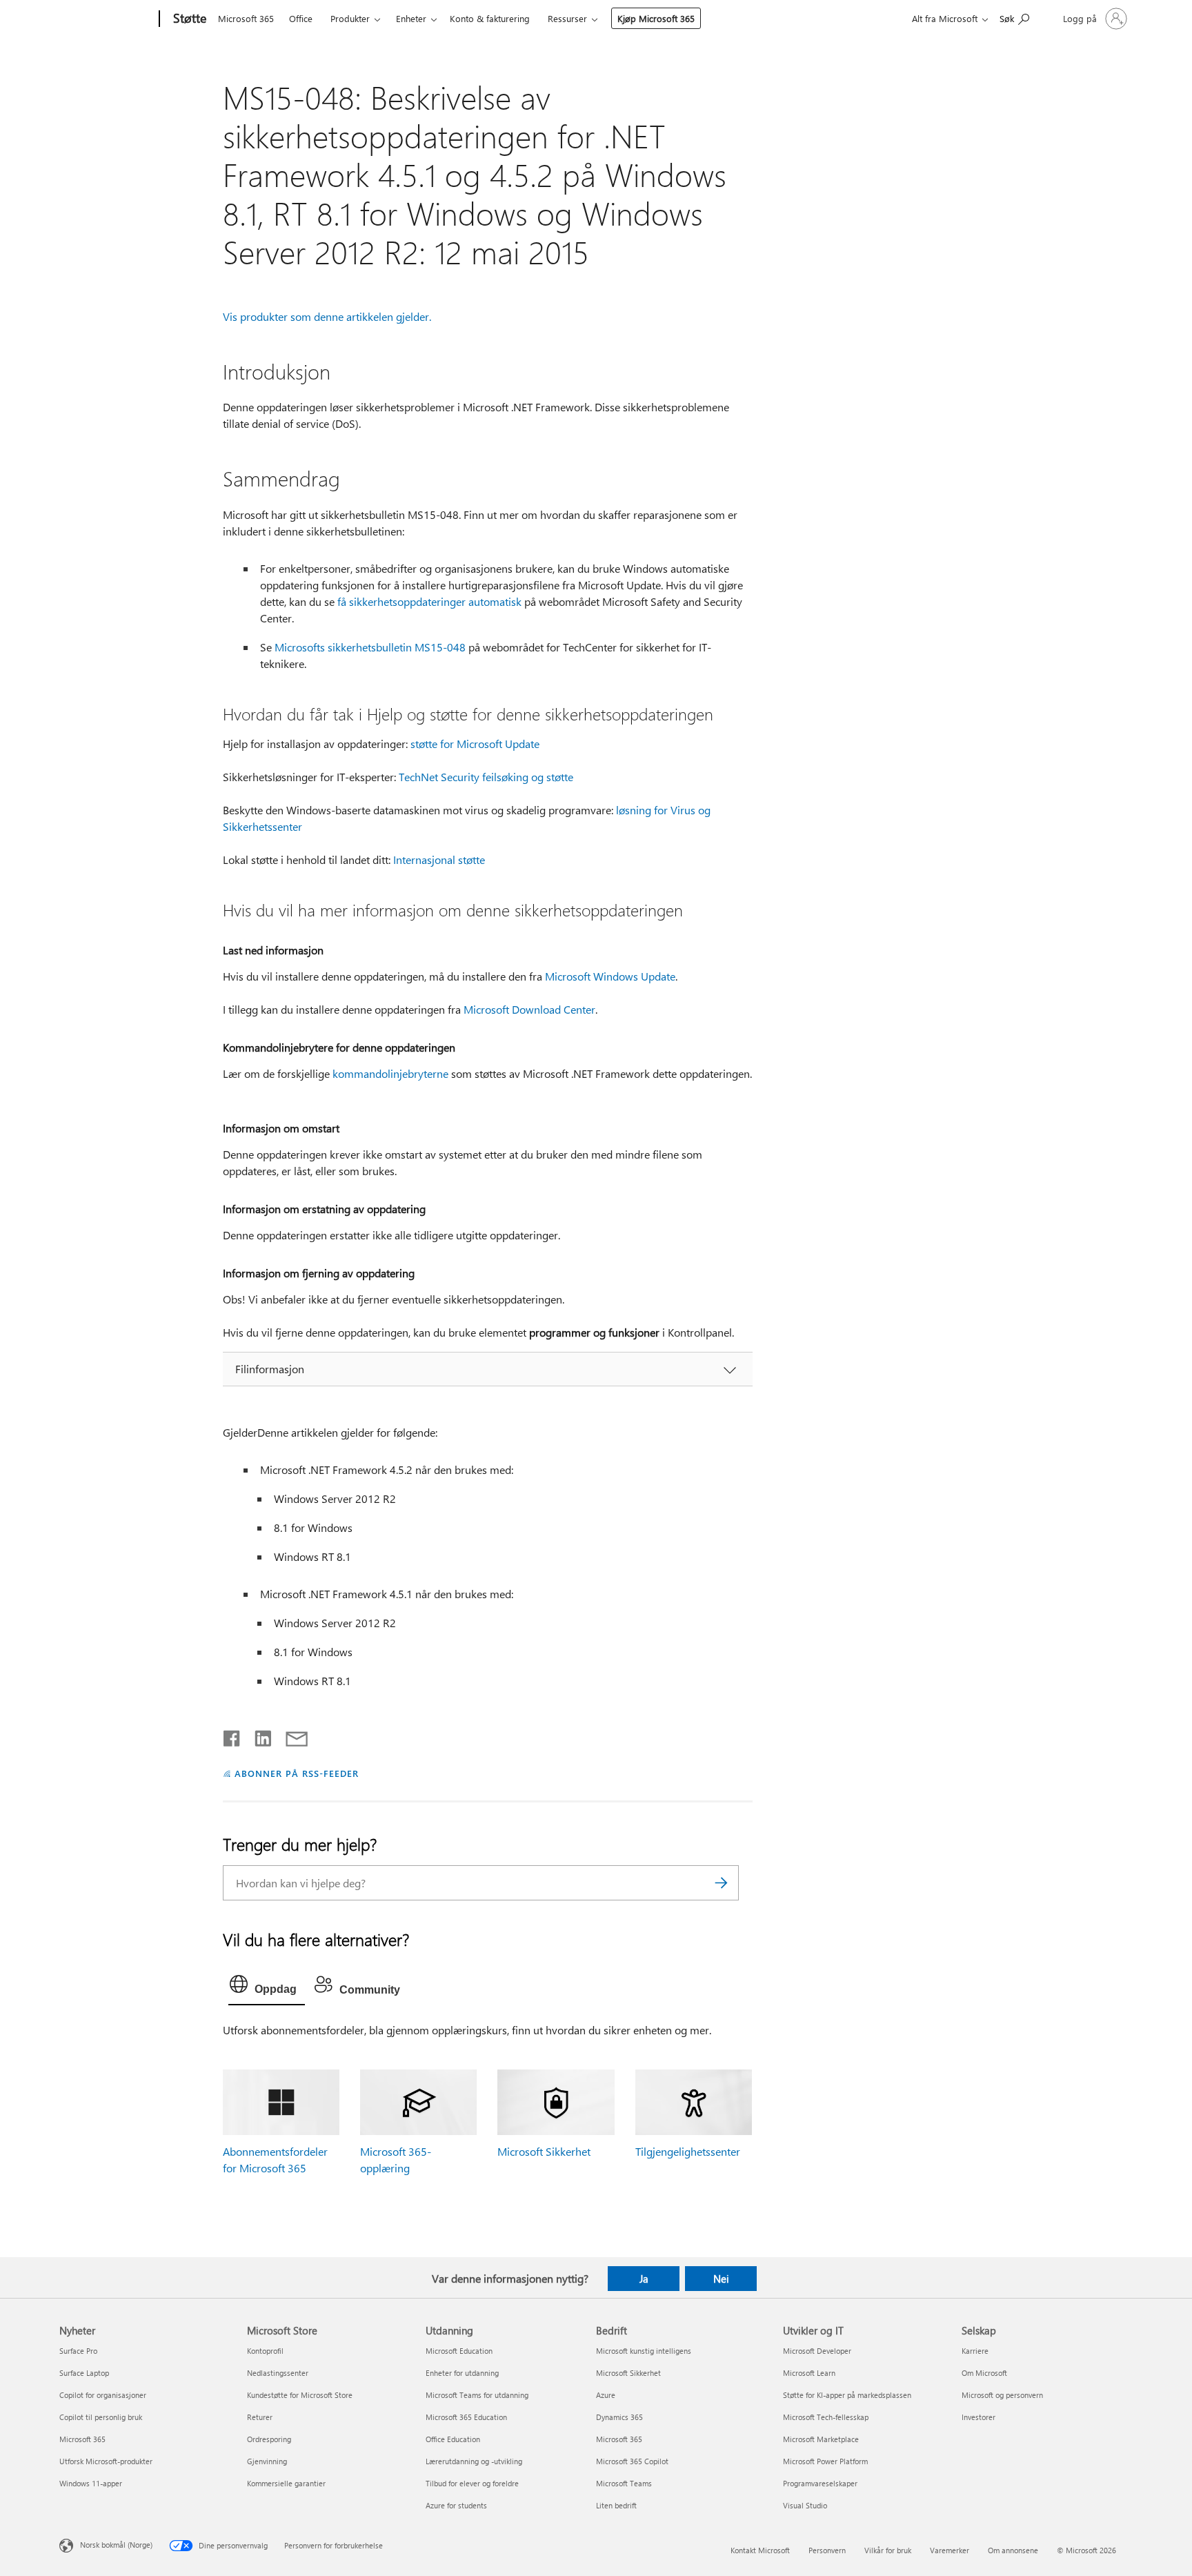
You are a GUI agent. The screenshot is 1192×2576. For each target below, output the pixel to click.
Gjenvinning (267, 2461)
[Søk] (722, 1883)
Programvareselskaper (820, 2483)
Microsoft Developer (817, 2351)
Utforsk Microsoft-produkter (106, 2461)
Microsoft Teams (624, 2483)
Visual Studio (805, 2505)
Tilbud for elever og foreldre (472, 2483)
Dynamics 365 (619, 2417)
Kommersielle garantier (286, 2483)
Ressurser (567, 18)
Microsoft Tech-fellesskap (826, 2417)
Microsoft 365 (246, 18)
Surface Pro (78, 2351)
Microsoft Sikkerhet (544, 2151)
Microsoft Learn (809, 2373)
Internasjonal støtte (439, 859)
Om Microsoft (984, 2373)
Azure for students (456, 2505)
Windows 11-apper (91, 2483)
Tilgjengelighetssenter (688, 2151)
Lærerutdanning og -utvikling (474, 2461)
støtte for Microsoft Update (475, 744)
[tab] (267, 1987)
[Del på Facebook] (232, 1736)
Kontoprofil (265, 2351)
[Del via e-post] (290, 1736)
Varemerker (950, 2550)
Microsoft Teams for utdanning (477, 2395)
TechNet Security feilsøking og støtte (486, 777)
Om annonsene (1013, 2550)
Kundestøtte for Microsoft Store (300, 2395)
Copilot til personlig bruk (101, 2417)
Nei (721, 2279)
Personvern (827, 2550)
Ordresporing (269, 2439)
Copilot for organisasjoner (103, 2395)
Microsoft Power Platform (825, 2461)
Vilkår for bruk (888, 2550)
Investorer (979, 2417)
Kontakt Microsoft (760, 2550)
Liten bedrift (616, 2505)
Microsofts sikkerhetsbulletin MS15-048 (370, 647)
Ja (644, 2279)
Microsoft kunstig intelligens (644, 2351)
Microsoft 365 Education (466, 2417)
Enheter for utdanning (462, 2373)
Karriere (975, 2351)
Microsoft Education (459, 2351)
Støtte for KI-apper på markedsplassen (847, 2395)
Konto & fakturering (490, 18)
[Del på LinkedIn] (258, 1736)
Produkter (350, 18)
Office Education (453, 2439)
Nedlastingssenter (278, 2373)
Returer (260, 2417)
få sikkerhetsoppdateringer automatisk (429, 601)
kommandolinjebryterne (390, 1073)
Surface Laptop (84, 2373)
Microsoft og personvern (1002, 2395)
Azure (606, 2395)
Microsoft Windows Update (610, 976)
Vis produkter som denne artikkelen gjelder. (327, 316)
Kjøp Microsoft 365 (656, 18)
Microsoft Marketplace (821, 2439)
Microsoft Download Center (529, 1009)
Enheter (411, 18)
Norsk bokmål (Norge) (116, 2545)
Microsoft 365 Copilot (632, 2461)
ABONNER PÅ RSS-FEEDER (296, 1773)
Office (301, 18)
